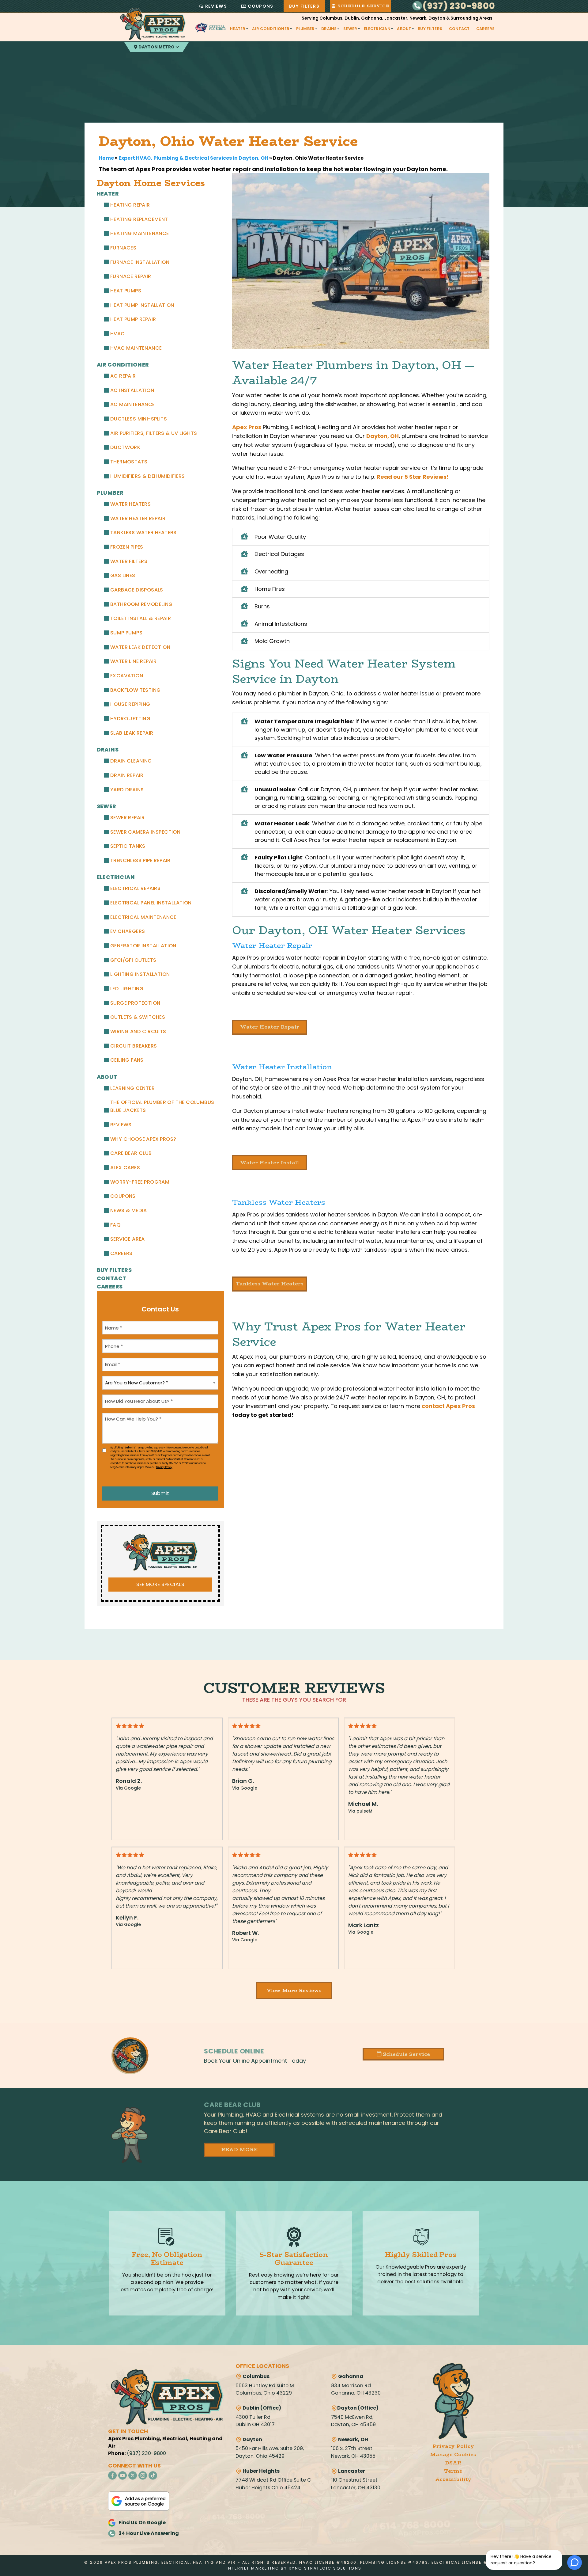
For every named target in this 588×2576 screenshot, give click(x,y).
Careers (486, 29)
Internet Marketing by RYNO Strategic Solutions (294, 2568)
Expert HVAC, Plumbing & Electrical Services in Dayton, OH (193, 158)
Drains (329, 29)
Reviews (216, 6)
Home (106, 158)
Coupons (260, 6)
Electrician (377, 29)
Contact (459, 29)
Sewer (350, 29)
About (404, 29)
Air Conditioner (271, 29)
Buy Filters (304, 6)
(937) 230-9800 (459, 6)
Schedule (362, 6)
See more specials (160, 1584)
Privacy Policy (164, 1467)
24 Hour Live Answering (149, 2533)
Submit (160, 1493)
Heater (238, 29)
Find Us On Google (142, 2523)
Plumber (305, 29)
